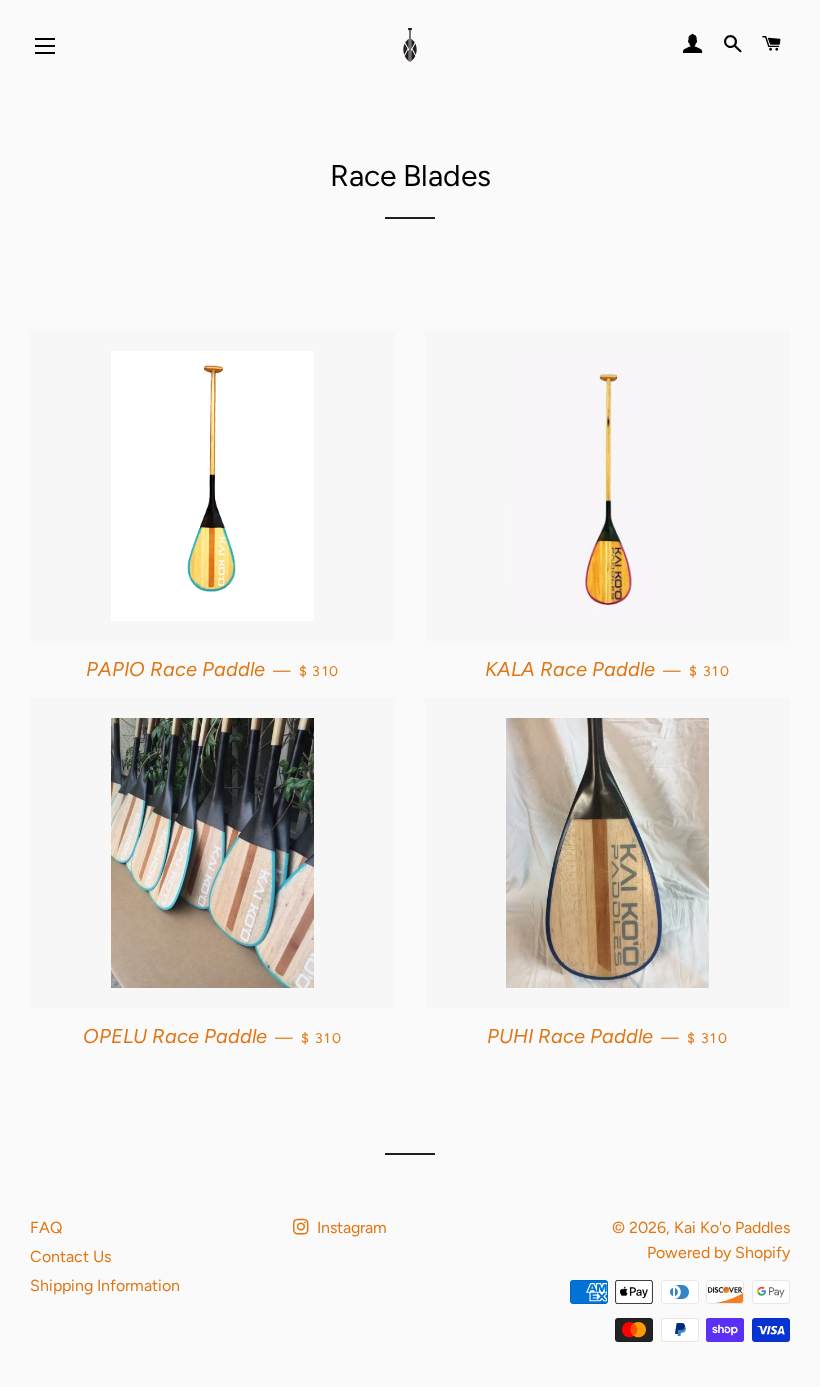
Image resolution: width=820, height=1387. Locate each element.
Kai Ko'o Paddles (732, 1227)
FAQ (46, 1227)
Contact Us (70, 1256)
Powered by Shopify (718, 1252)
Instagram (350, 1227)
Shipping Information (105, 1285)
